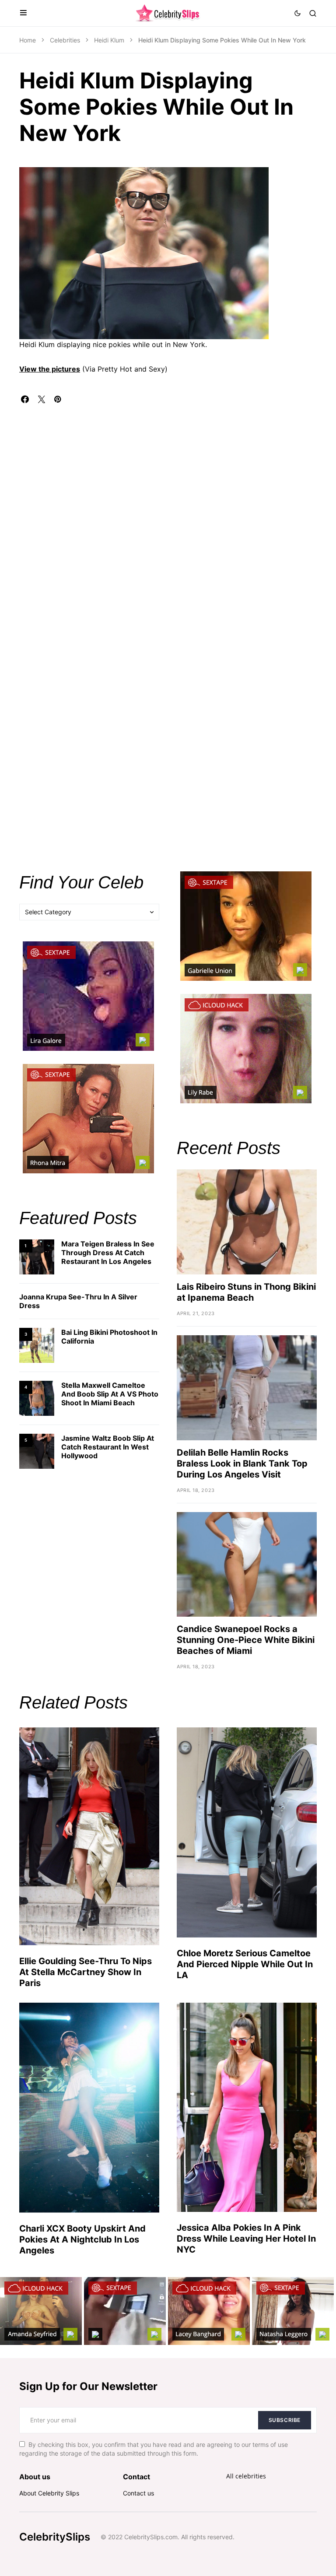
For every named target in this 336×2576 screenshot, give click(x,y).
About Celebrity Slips (49, 2493)
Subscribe (285, 2420)
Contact (136, 2477)
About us (35, 2477)
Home (28, 40)
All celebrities (246, 2476)
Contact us (138, 2493)
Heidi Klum (109, 40)
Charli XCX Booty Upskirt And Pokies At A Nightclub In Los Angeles (82, 2239)
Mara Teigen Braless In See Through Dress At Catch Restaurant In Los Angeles (108, 1253)
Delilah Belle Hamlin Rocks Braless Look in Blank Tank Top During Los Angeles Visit (242, 1463)
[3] (37, 1345)
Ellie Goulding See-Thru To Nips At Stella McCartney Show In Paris (86, 1972)
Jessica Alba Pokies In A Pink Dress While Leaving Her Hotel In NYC (246, 2239)
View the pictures (50, 369)
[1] (37, 1256)
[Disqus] (168, 512)
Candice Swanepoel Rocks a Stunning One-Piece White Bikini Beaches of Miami (246, 1640)
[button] (23, 13)
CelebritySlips (55, 2537)
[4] (37, 1398)
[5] (37, 1451)
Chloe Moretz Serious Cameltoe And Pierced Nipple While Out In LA (245, 1964)
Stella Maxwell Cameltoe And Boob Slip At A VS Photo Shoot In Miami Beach (110, 1394)
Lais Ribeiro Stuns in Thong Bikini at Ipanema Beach (246, 1292)
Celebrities (65, 40)
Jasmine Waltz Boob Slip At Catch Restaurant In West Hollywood (108, 1447)
